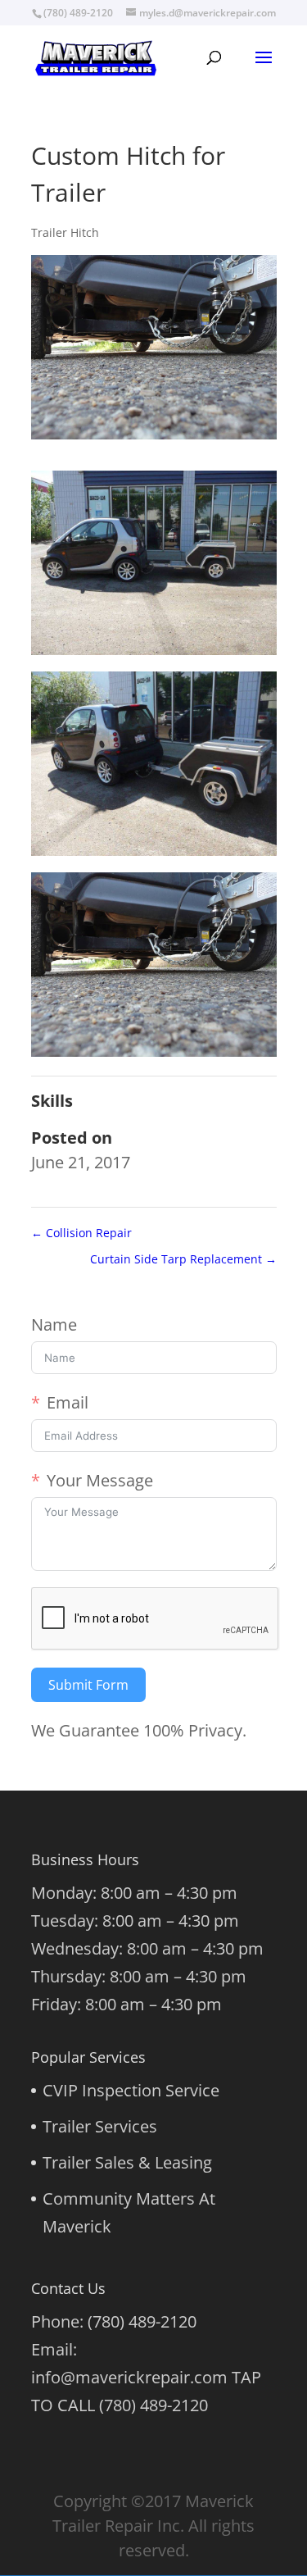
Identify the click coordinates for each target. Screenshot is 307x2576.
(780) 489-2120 (142, 2321)
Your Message (100, 1480)
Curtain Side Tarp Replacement (183, 1259)
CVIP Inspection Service (131, 2090)
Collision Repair (81, 1233)
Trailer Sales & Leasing (127, 2162)
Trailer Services (100, 2126)
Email (68, 1402)
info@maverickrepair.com (129, 2377)
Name (54, 1324)
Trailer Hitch (65, 232)
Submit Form (88, 1685)
